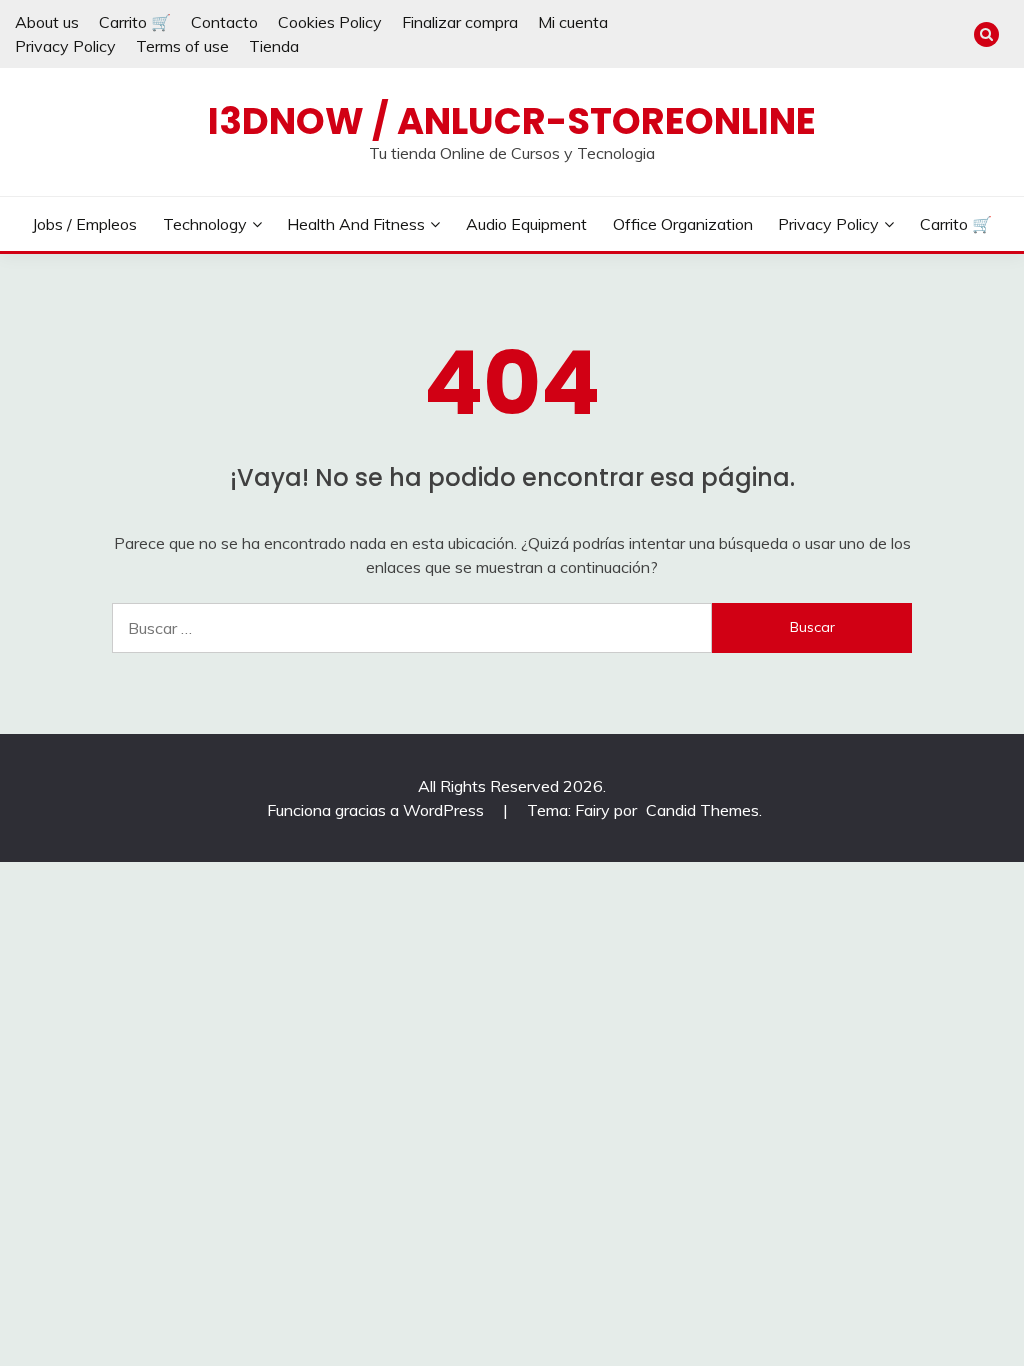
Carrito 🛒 (135, 22)
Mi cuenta (573, 22)
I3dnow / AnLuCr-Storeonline (512, 121)
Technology (205, 224)
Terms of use (182, 46)
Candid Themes (702, 810)
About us (47, 22)
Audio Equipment (526, 224)
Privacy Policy (65, 46)
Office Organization (683, 224)
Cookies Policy (330, 22)
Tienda (274, 46)
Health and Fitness (356, 224)
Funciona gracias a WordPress (377, 810)
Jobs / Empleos (84, 224)
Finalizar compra (460, 22)
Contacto (224, 22)
